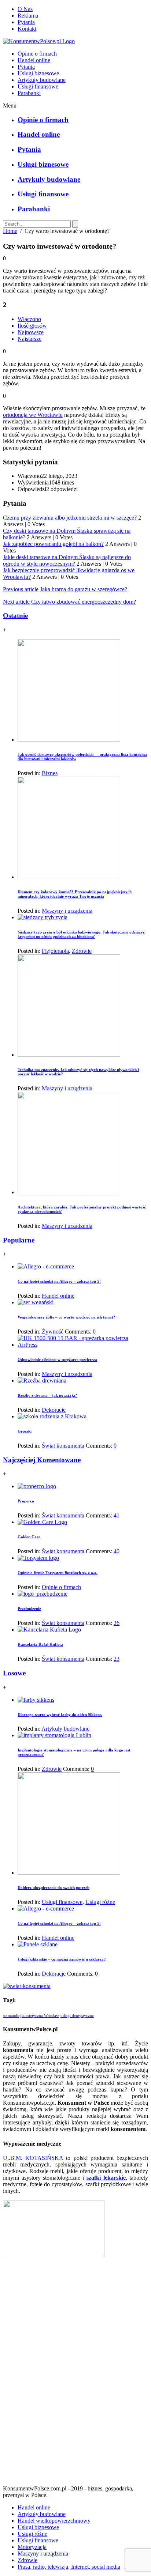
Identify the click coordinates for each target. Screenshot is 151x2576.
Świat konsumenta (63, 1446)
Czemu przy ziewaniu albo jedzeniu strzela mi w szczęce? (70, 518)
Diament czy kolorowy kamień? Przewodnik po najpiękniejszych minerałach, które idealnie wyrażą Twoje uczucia (75, 894)
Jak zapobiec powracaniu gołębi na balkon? (53, 544)
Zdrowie (82, 951)
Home (10, 231)
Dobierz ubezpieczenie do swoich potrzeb (54, 1887)
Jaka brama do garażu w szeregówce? (84, 589)
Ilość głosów (32, 326)
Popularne (19, 1240)
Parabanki (29, 93)
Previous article (21, 589)
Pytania (26, 22)
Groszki (25, 1431)
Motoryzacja (32, 2547)
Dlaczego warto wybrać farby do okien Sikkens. (60, 1715)
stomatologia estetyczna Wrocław (31, 2016)
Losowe (14, 1673)
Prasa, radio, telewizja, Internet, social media (69, 2567)
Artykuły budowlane (42, 80)
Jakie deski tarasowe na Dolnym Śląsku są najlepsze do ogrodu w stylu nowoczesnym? (67, 560)
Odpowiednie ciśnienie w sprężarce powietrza (57, 1359)
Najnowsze (31, 332)
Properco (26, 1501)
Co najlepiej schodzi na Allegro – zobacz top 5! (59, 1281)
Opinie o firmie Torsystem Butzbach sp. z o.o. (58, 1573)
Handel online (34, 60)
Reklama (28, 16)
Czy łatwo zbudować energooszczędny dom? (84, 602)
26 (117, 1623)
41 (117, 1515)
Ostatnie (15, 616)
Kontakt (27, 29)
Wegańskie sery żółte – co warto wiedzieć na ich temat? (67, 1317)
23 (117, 1659)
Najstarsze (30, 339)
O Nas (25, 9)
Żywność (53, 1332)
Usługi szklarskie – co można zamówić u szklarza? (62, 1959)
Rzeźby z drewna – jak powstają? (47, 1395)
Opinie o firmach (37, 54)
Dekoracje (54, 1410)
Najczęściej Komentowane (42, 1460)
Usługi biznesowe (38, 73)
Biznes (50, 773)
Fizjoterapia (55, 951)
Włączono (29, 319)
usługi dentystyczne (77, 2016)
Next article (16, 602)
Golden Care (29, 1537)
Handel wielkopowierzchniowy (54, 2521)
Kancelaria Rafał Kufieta (40, 1644)
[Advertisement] (75, 2374)
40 (117, 1551)
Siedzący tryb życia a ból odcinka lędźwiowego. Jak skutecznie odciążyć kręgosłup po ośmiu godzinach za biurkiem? (81, 934)
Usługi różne (100, 1902)
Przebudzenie (29, 1608)
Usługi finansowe (38, 86)
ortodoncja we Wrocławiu (33, 415)
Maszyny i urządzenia (67, 911)
